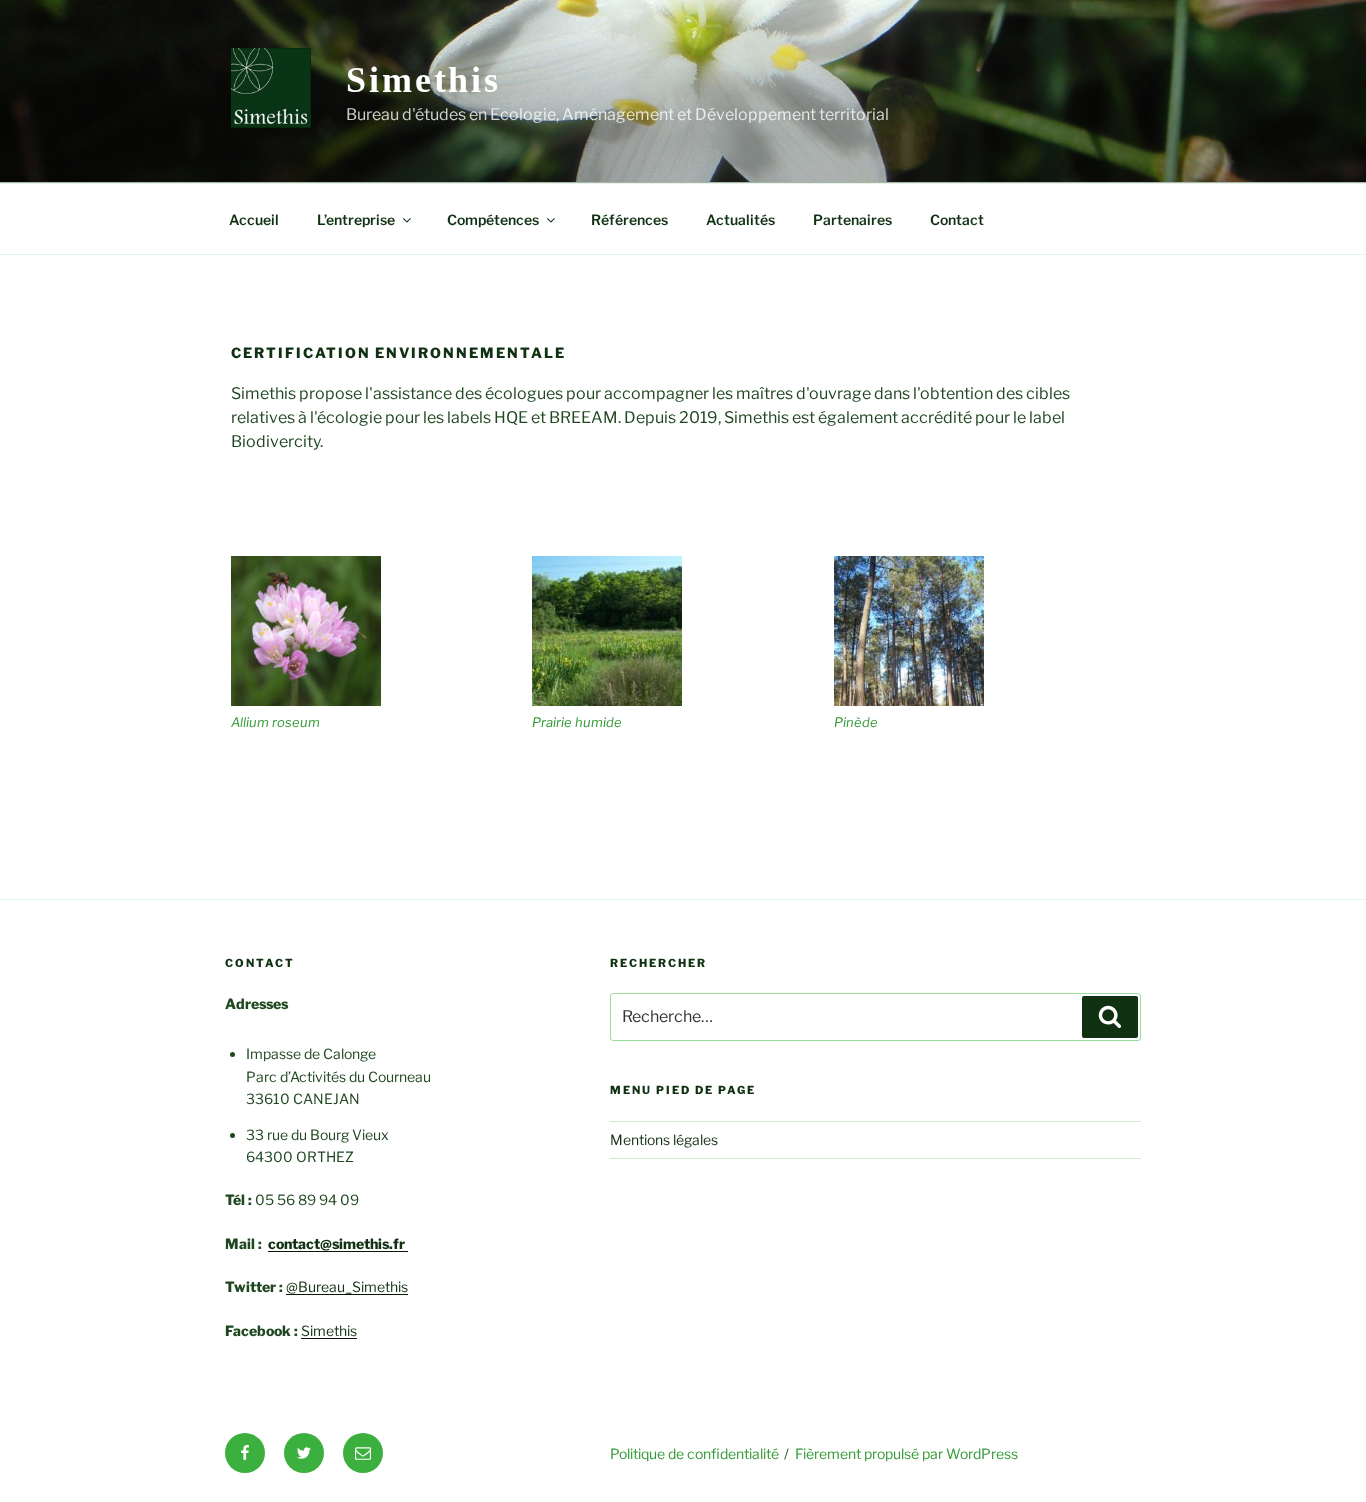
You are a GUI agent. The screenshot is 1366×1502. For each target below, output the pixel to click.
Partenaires (852, 219)
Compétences (493, 219)
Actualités (740, 219)
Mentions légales (664, 1139)
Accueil (254, 219)
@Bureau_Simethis (347, 1286)
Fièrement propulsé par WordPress (906, 1453)
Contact (957, 219)
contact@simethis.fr (338, 1243)
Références (629, 219)
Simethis (423, 80)
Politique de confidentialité (694, 1453)
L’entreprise (356, 219)
